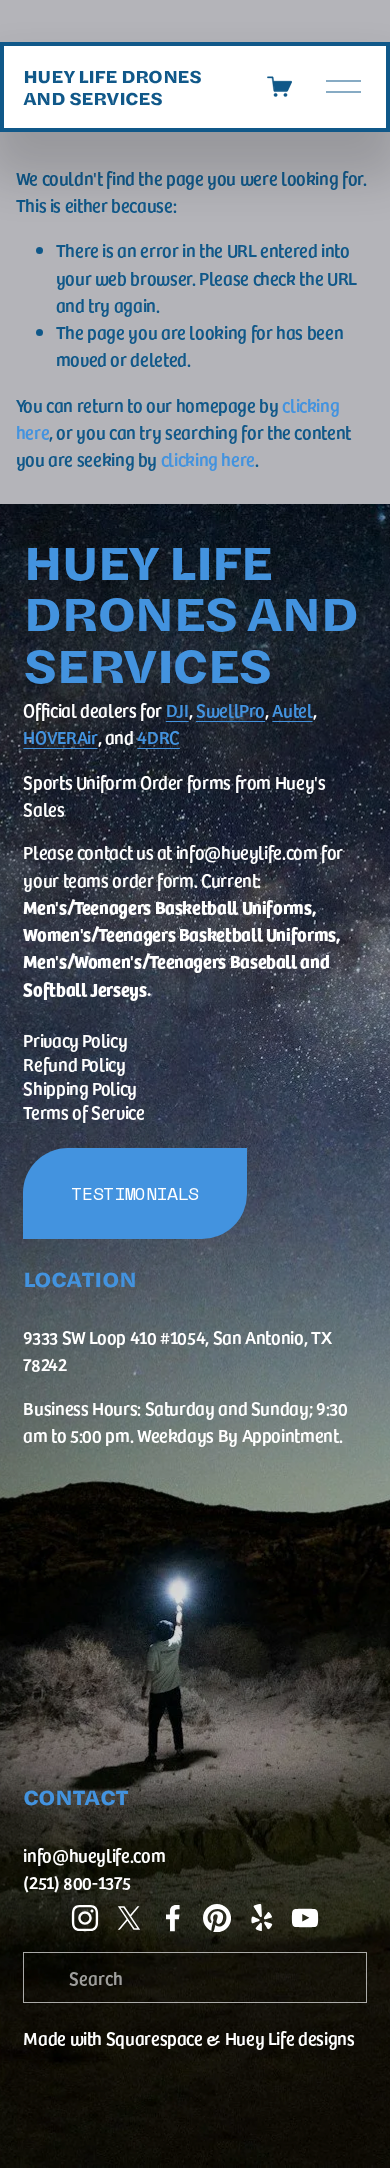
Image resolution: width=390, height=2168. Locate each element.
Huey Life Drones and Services (111, 86)
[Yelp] (261, 1918)
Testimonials (135, 1193)
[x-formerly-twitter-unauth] (129, 1918)
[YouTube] (305, 1918)
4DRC (158, 736)
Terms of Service (83, 1111)
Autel (292, 709)
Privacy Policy (75, 1039)
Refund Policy (74, 1063)
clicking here (208, 458)
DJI (177, 709)
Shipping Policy (80, 1087)
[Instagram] (85, 1918)
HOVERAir (60, 736)
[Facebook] (173, 1918)
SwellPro (230, 709)
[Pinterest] (217, 1918)
